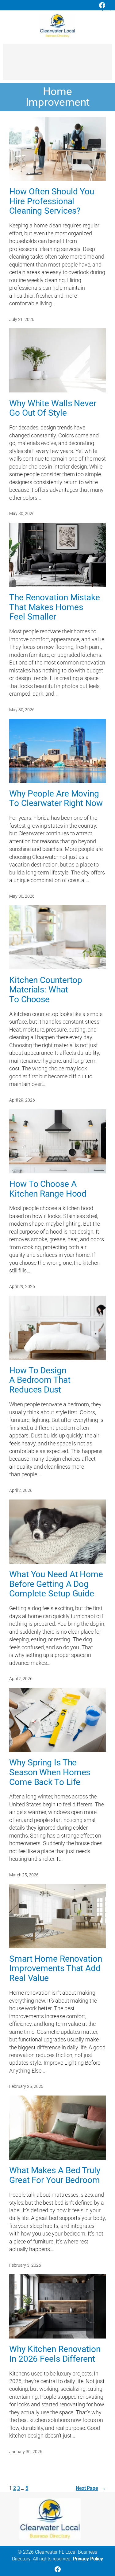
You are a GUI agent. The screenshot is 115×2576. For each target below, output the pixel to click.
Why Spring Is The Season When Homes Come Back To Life (50, 1772)
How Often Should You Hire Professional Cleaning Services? (52, 201)
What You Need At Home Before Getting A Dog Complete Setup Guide (56, 1584)
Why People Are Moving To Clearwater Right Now (56, 799)
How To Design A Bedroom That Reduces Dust (40, 1380)
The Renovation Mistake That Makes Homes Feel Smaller (55, 607)
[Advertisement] (57, 65)
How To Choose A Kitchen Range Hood (48, 1189)
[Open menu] (106, 7)
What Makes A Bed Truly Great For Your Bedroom (55, 2175)
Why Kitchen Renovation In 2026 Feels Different (55, 2354)
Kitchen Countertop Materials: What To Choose (46, 990)
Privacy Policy (88, 2559)
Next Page (91, 2488)
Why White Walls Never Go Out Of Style (53, 408)
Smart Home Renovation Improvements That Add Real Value (56, 1969)
